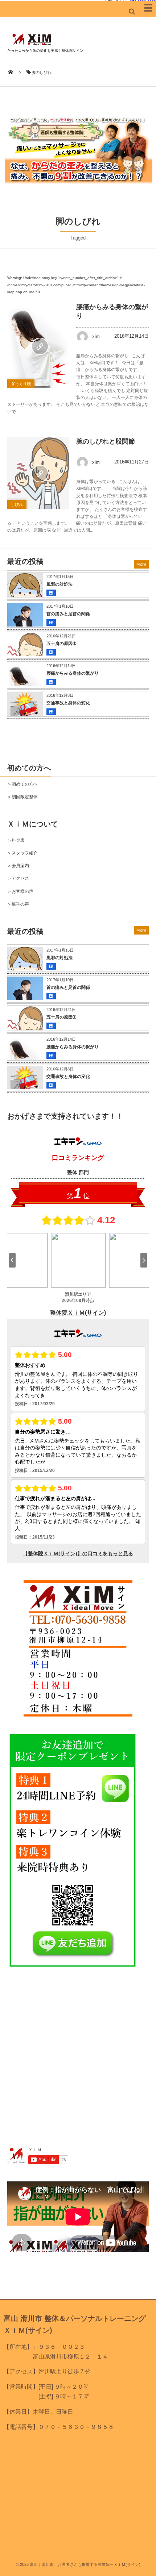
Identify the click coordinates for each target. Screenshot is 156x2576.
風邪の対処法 (59, 584)
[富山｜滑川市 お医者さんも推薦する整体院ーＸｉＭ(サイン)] (32, 45)
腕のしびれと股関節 (106, 441)
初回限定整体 (25, 797)
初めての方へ (25, 784)
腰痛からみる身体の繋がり (73, 673)
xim (96, 336)
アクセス (20, 878)
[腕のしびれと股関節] (38, 473)
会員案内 (20, 866)
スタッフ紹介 (25, 853)
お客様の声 (22, 891)
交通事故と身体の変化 (68, 703)
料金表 (18, 840)
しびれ (17, 504)
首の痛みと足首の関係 (68, 614)
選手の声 (20, 904)
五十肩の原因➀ (61, 644)
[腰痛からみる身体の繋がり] (38, 346)
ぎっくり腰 (21, 384)
